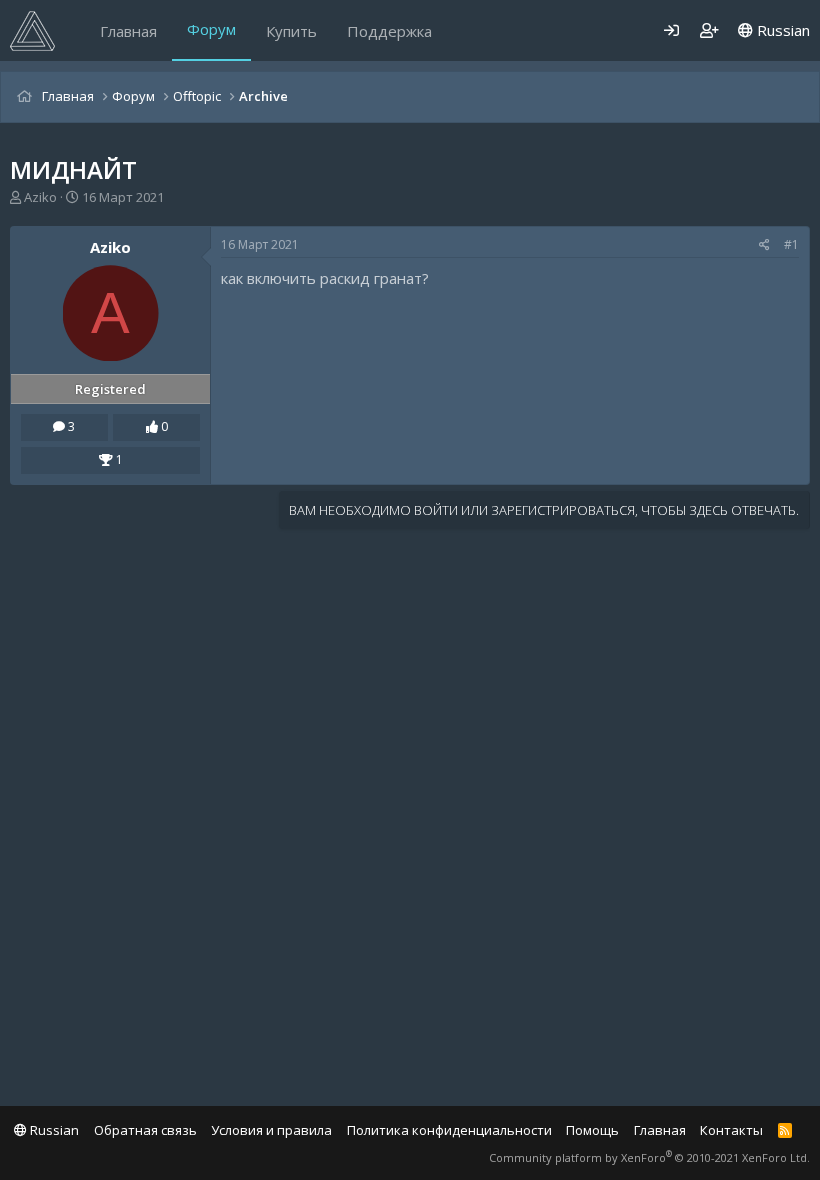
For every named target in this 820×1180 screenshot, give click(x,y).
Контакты (731, 1130)
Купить (291, 31)
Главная (128, 31)
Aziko (40, 197)
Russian (781, 30)
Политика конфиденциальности (449, 1130)
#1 (791, 244)
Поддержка (389, 31)
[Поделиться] (764, 245)
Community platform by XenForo (649, 1157)
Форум (211, 29)
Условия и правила (271, 1130)
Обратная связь (145, 1130)
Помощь (592, 1130)
